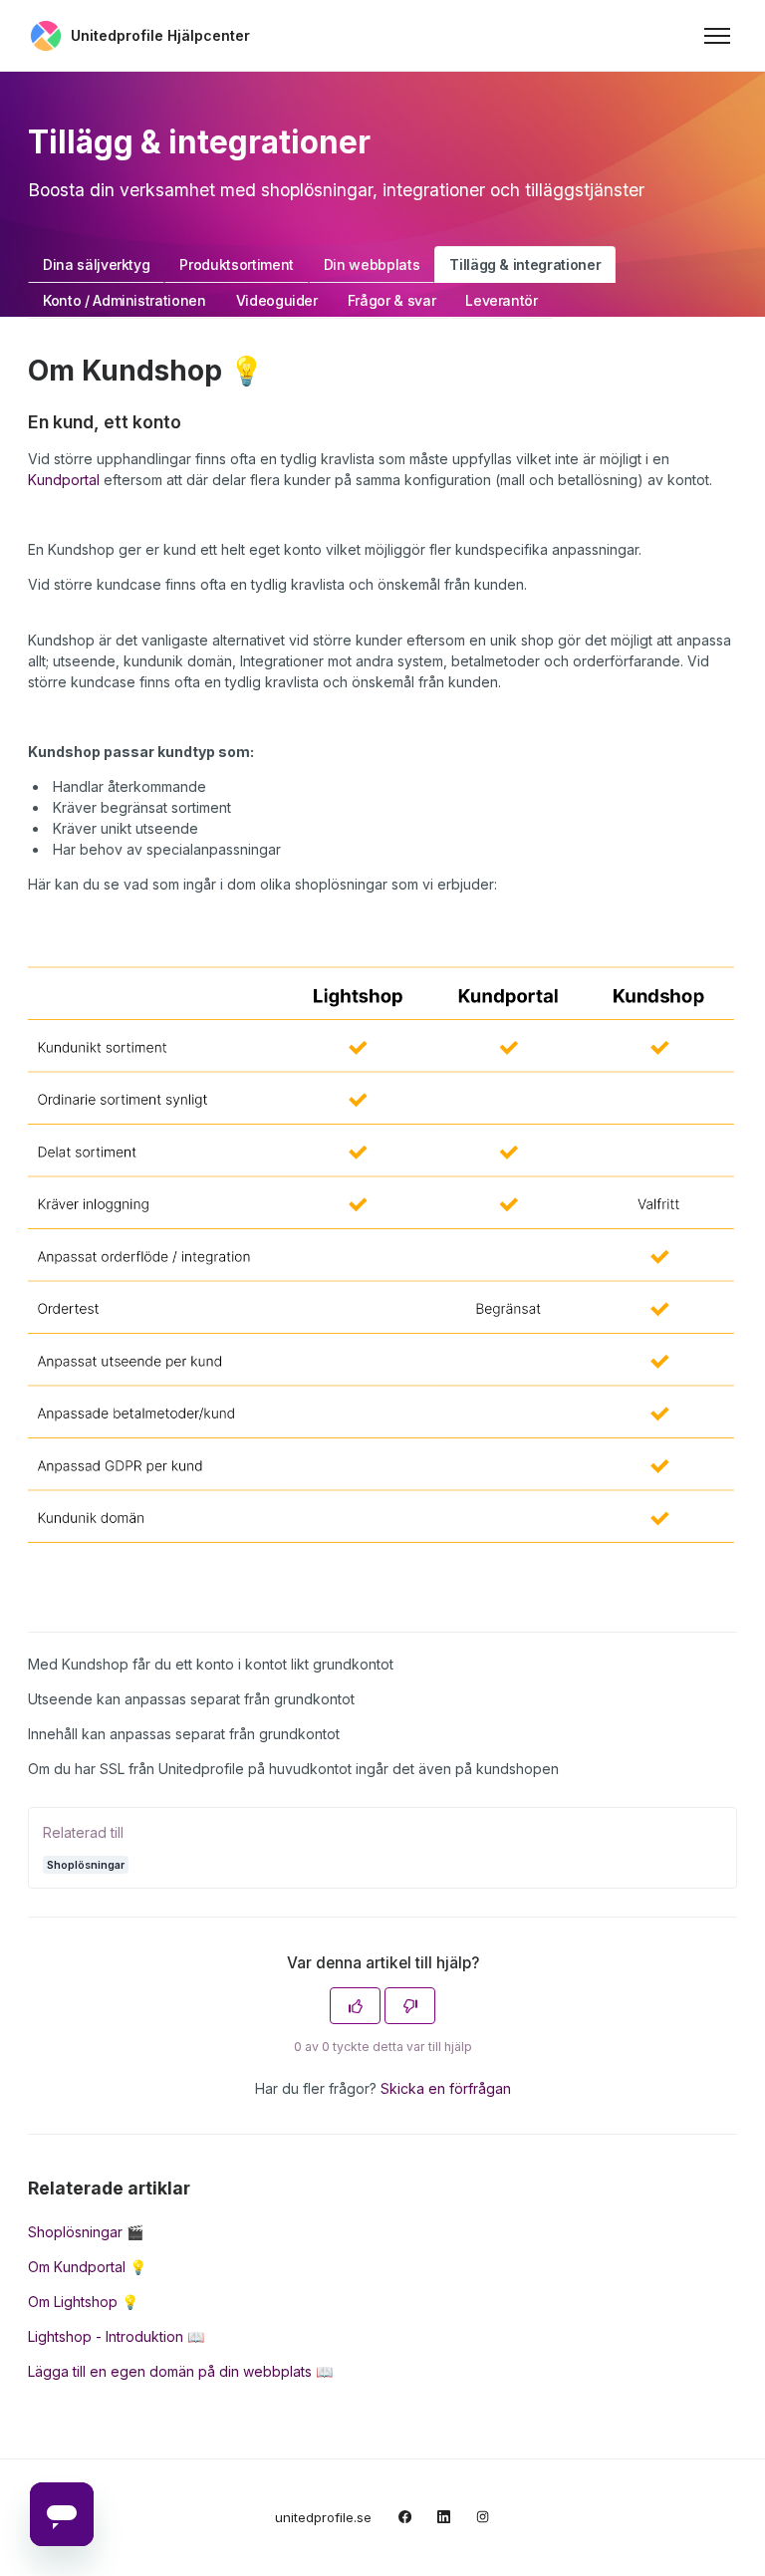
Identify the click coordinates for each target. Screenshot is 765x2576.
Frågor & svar (391, 300)
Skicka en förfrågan (446, 2088)
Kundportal (64, 480)
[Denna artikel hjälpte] (355, 2006)
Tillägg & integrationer (525, 264)
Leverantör (502, 300)
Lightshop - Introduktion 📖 (116, 2336)
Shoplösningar (86, 1864)
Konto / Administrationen (125, 300)
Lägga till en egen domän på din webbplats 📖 (180, 2371)
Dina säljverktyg (96, 264)
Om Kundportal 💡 (87, 2267)
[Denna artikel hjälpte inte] (410, 2006)
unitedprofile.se (323, 2517)
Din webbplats (372, 264)
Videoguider (277, 300)
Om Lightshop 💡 (83, 2302)
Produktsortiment (236, 264)
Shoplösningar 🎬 (86, 2232)
